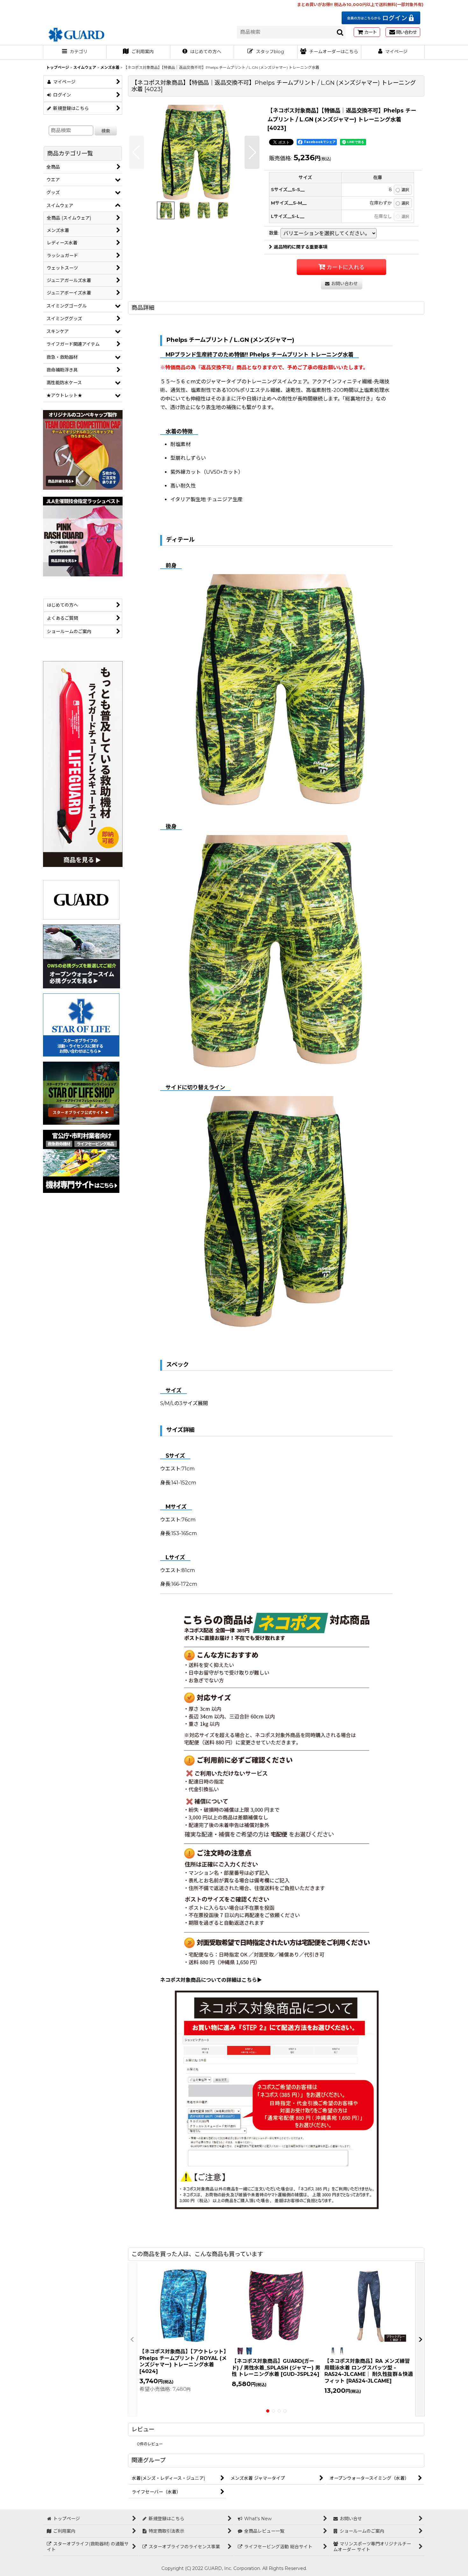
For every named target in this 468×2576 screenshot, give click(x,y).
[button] (136, 152)
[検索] (340, 32)
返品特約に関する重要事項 (301, 247)
